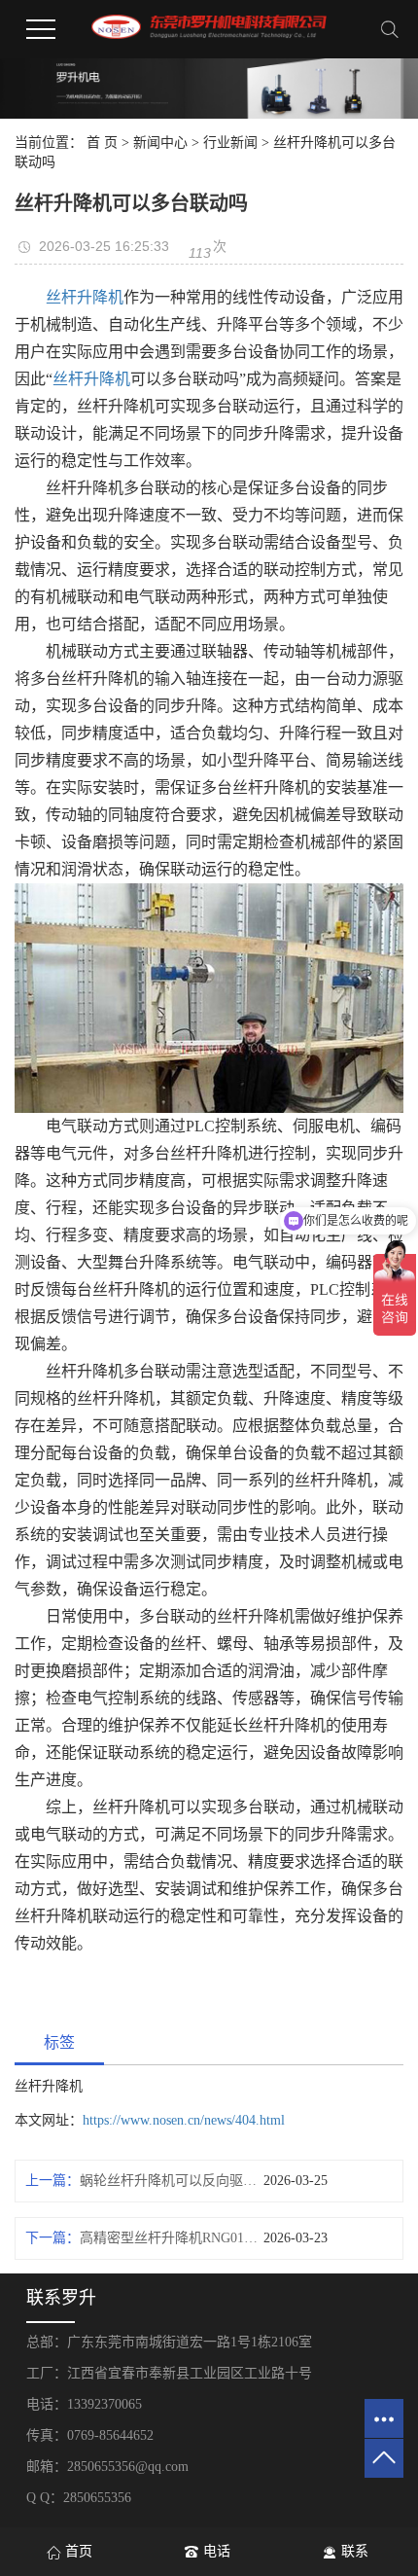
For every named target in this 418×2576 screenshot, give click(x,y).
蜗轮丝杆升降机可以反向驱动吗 (172, 2181)
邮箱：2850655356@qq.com (107, 2467)
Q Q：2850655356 (79, 2498)
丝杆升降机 (85, 297)
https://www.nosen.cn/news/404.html (184, 2120)
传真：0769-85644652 (90, 2435)
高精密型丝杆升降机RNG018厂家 (172, 2238)
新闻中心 (160, 143)
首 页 (102, 143)
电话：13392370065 (84, 2404)
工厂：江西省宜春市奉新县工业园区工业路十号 (169, 2373)
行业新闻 (230, 143)
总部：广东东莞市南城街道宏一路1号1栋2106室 (169, 2342)
